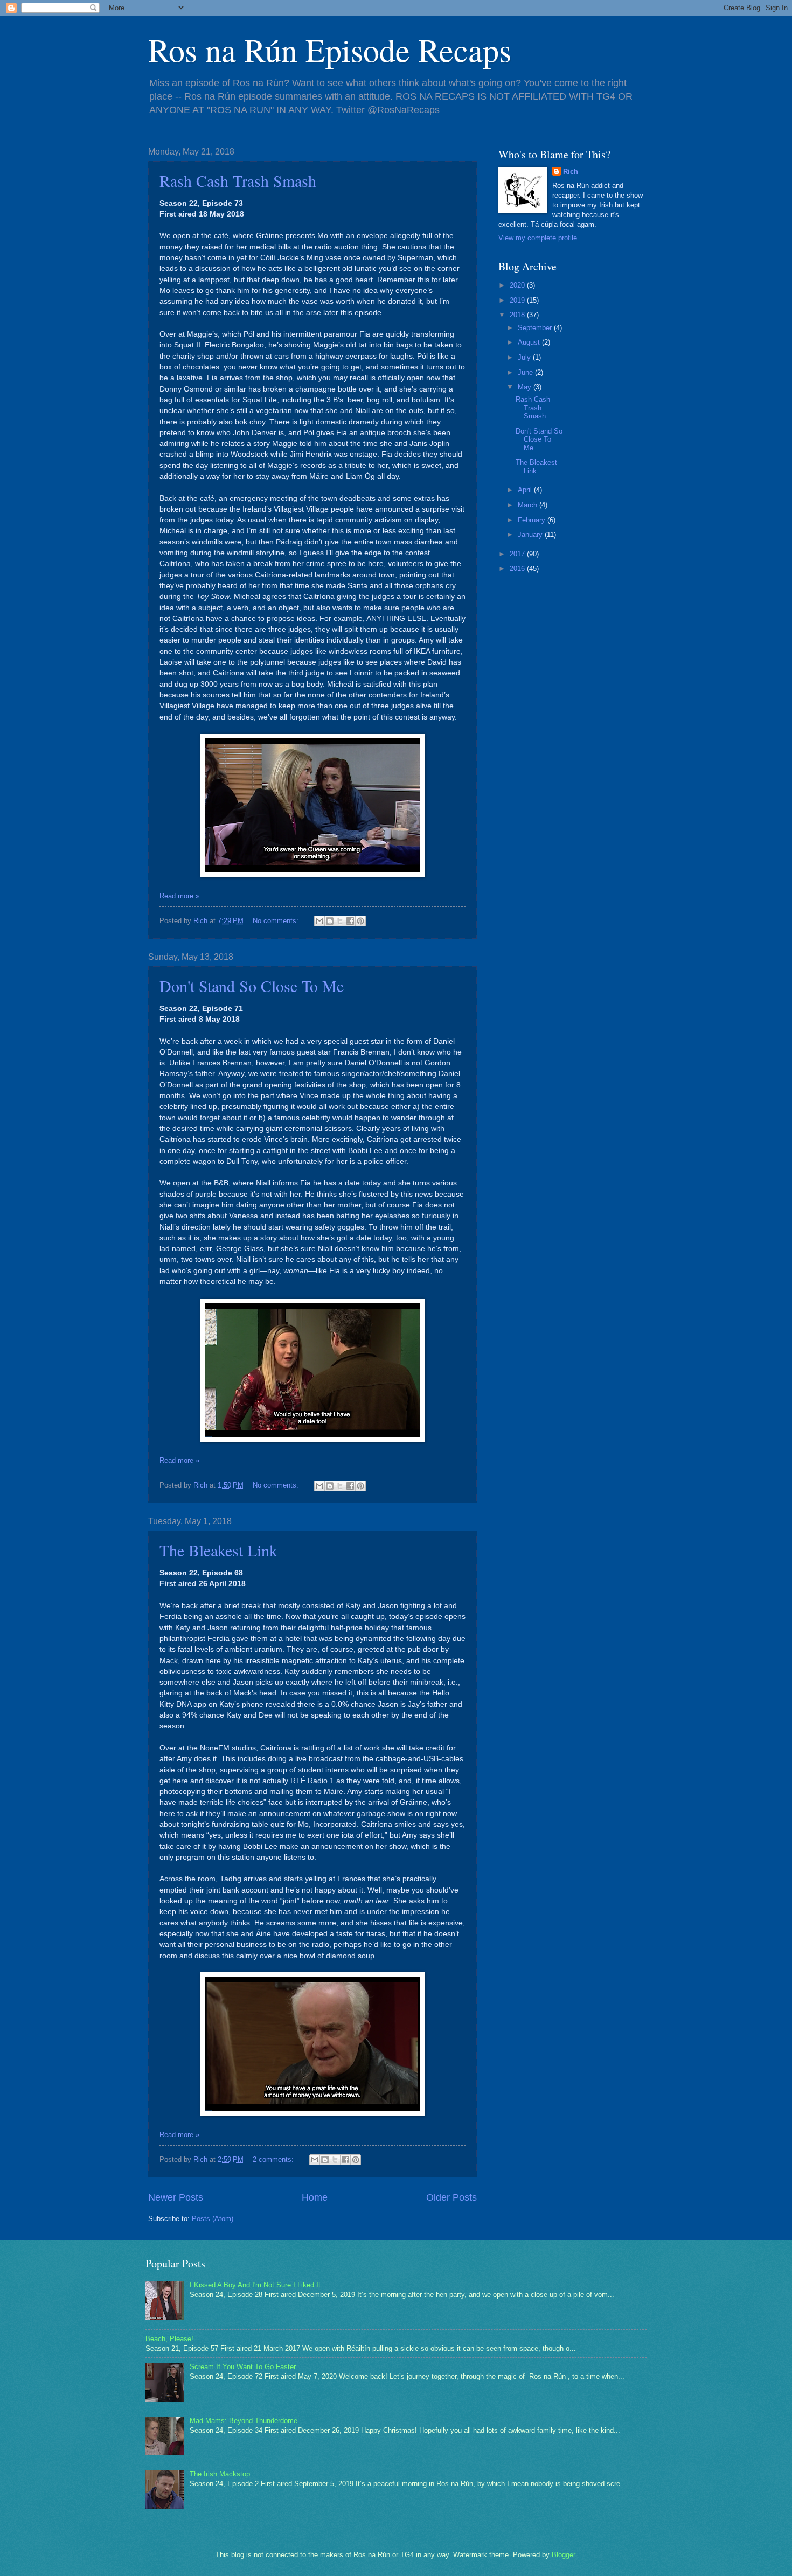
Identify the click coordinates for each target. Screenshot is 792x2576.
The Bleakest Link (218, 1550)
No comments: (277, 921)
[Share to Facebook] (350, 921)
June (526, 372)
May (526, 387)
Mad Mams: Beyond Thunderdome (244, 2421)
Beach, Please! (169, 2339)
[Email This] (319, 921)
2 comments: (274, 2159)
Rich (571, 172)
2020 (518, 285)
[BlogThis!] (330, 921)
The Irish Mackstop (220, 2474)
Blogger (563, 2555)
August (530, 342)
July (525, 357)
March (529, 505)
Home (315, 2197)
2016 (518, 568)
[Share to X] (340, 921)
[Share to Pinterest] (360, 921)
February (533, 520)
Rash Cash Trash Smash (238, 180)
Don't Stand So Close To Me (252, 986)
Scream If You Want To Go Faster (243, 2367)
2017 (518, 554)
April (526, 490)
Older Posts (451, 2197)
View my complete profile (538, 238)
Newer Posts (176, 2197)
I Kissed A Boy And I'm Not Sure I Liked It (255, 2285)
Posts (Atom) (213, 2219)
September (536, 328)
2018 (518, 315)
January (531, 535)
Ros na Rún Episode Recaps (330, 50)
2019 (518, 300)
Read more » (179, 896)
